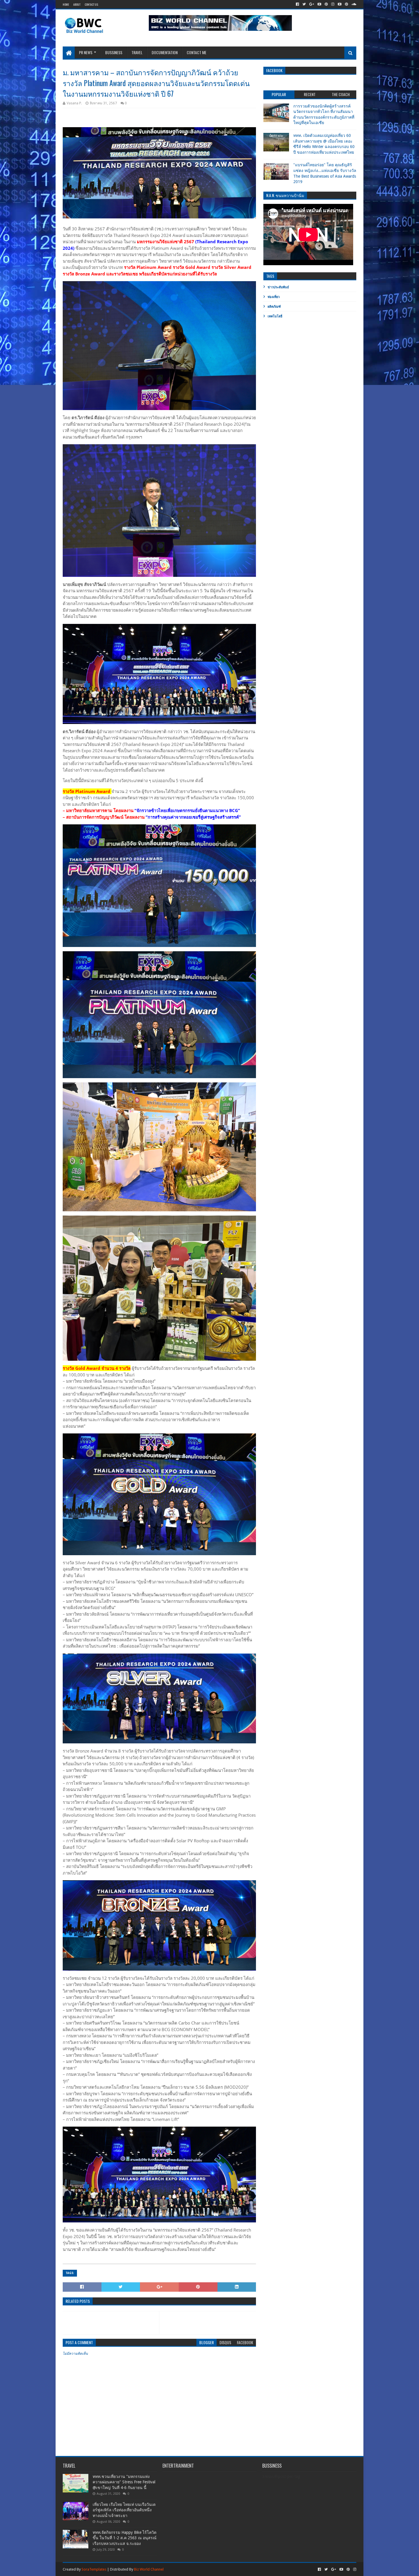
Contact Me (197, 52)
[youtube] (319, 4)
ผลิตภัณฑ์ (274, 307)
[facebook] (297, 4)
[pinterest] (326, 4)
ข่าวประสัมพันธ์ (278, 287)
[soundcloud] (353, 4)
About (77, 4)
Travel (137, 52)
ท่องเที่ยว (274, 297)
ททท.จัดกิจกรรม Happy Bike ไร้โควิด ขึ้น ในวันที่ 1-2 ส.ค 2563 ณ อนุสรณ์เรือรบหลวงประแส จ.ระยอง (125, 2538)
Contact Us (91, 4)
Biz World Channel (149, 2569)
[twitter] (304, 4)
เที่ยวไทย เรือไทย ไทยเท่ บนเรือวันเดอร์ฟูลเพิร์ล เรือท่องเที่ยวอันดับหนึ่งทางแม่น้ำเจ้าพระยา (124, 2510)
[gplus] (312, 4)
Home (66, 4)
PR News (86, 52)
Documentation (165, 52)
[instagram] (333, 4)
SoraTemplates (94, 2569)
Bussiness (114, 52)
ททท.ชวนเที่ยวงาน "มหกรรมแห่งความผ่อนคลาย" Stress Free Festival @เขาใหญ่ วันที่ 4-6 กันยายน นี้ (124, 2482)
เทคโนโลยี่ (275, 316)
